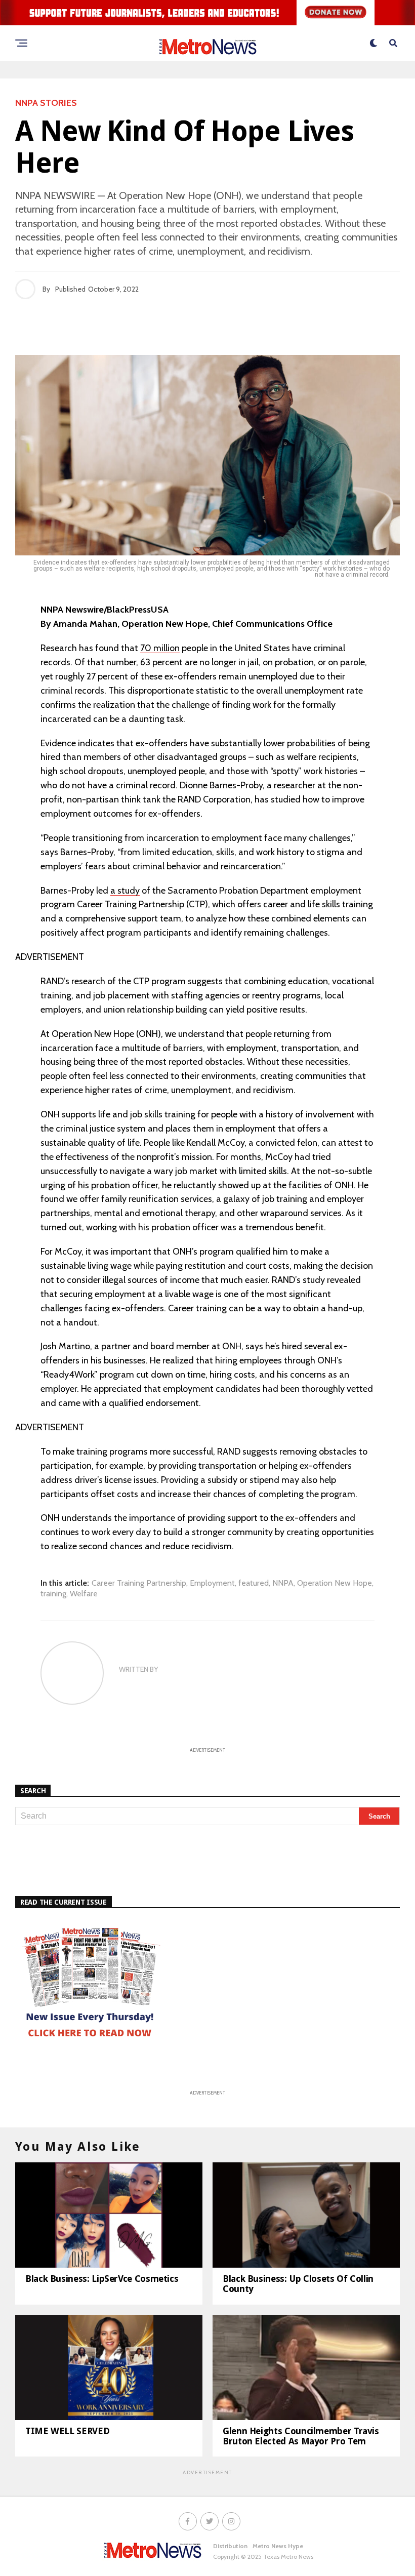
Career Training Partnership (139, 1583)
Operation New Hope (335, 1583)
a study (125, 891)
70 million (160, 648)
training (53, 1594)
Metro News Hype (278, 2546)
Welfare (84, 1594)
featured (254, 1583)
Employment (212, 1583)
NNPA (283, 1583)
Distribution (230, 2546)
